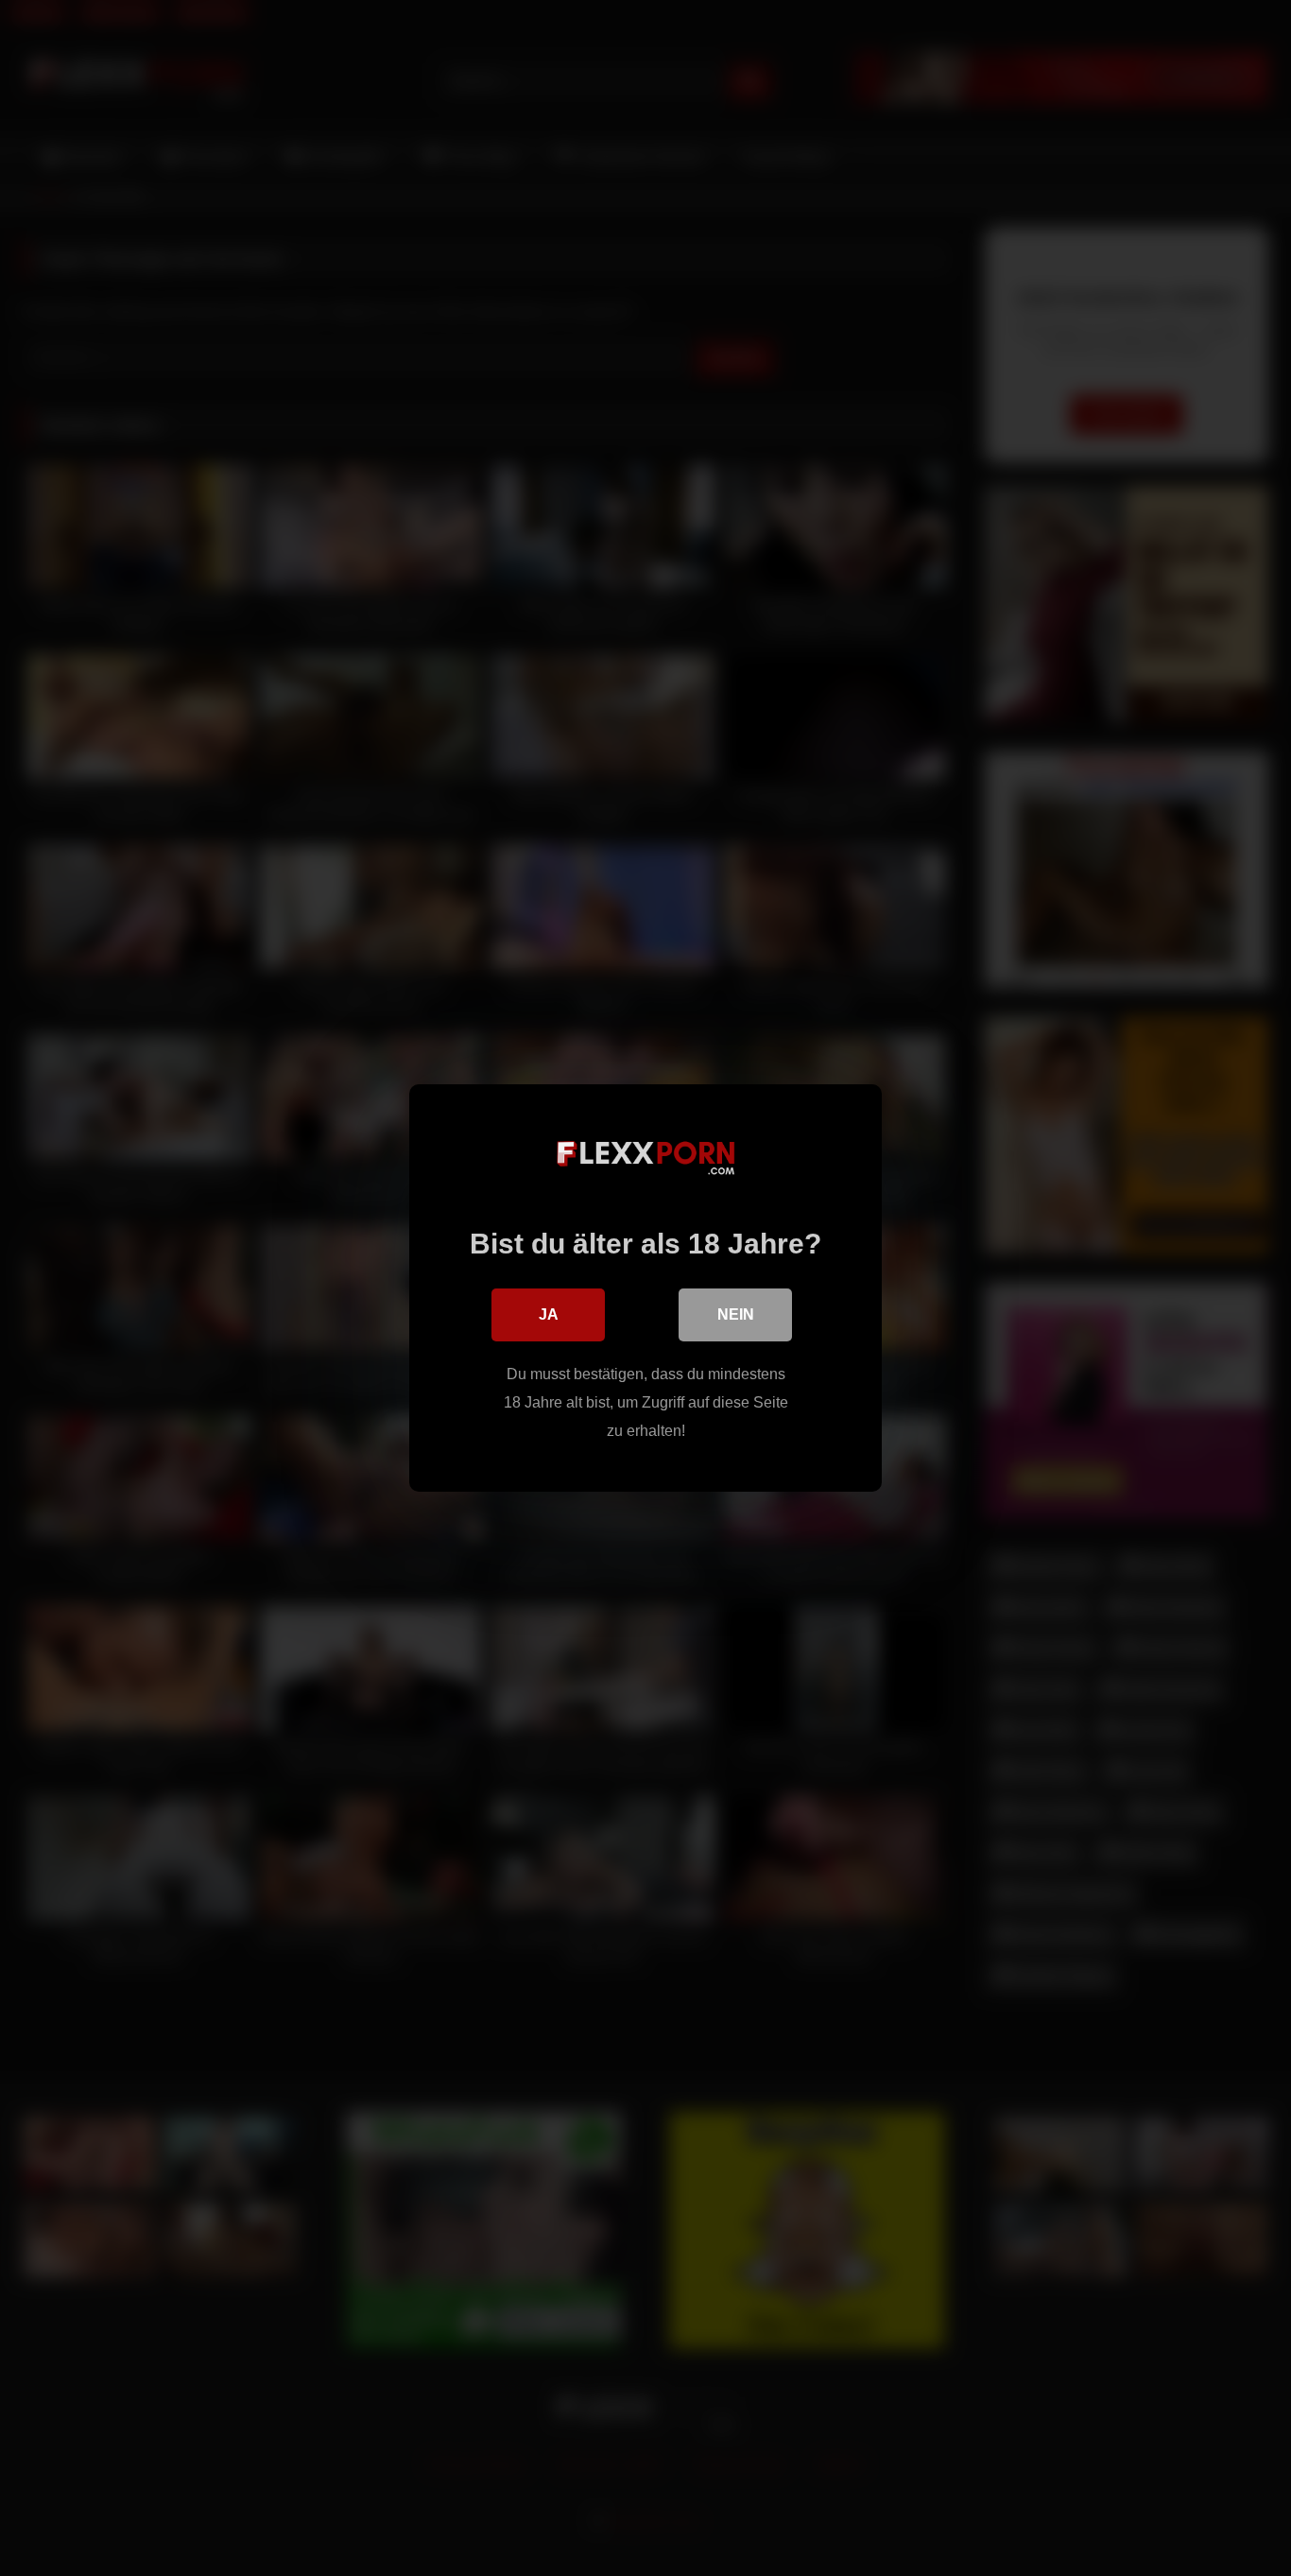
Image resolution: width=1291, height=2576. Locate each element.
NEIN (736, 1314)
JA (549, 1314)
